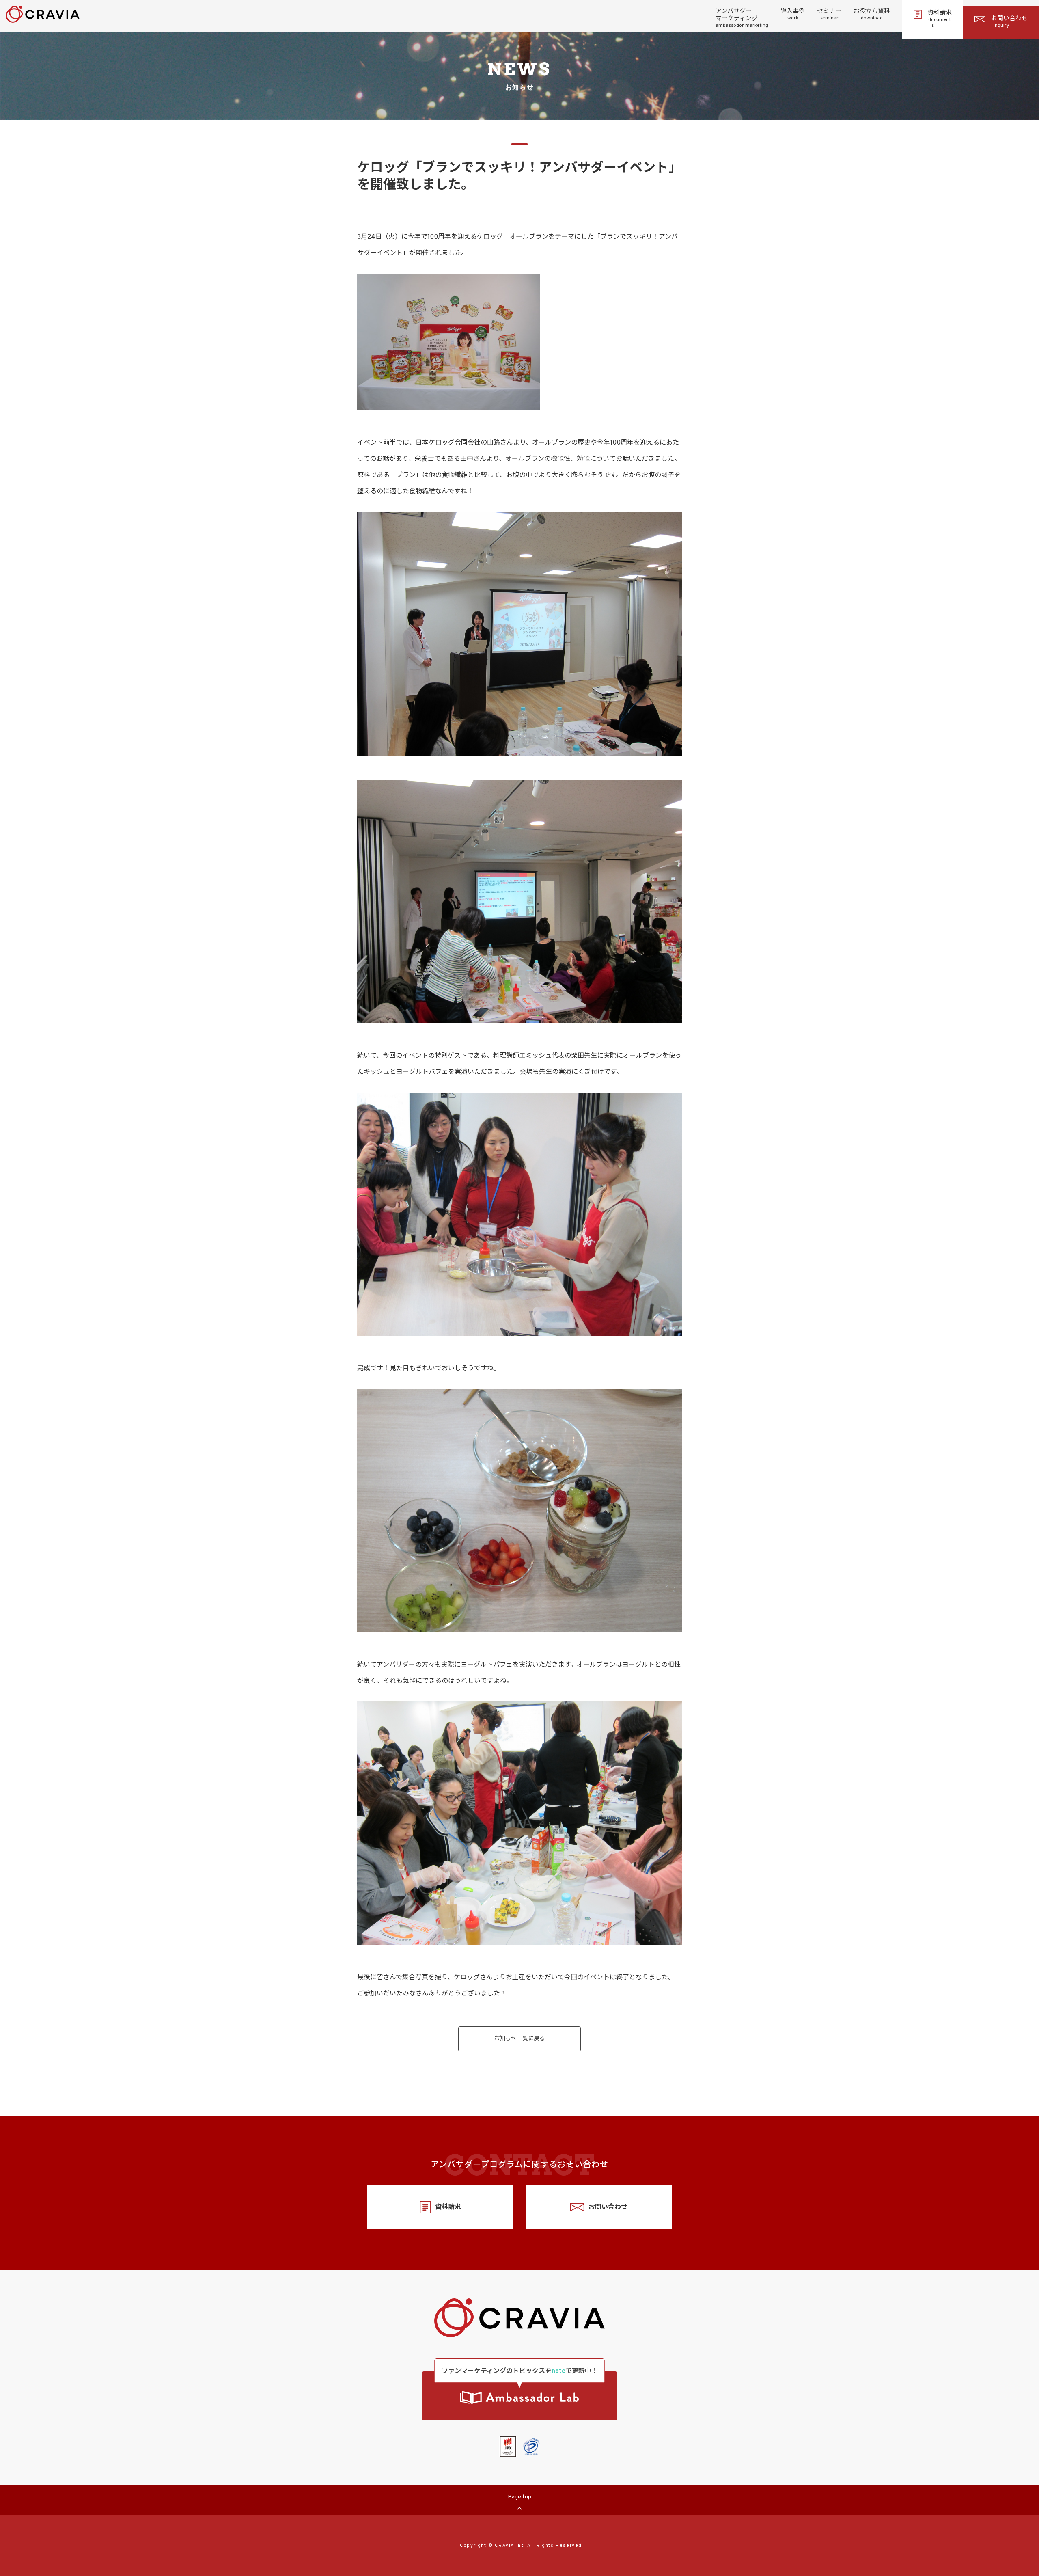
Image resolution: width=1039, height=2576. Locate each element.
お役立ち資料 (872, 15)
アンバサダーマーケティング (742, 18)
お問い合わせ (1009, 22)
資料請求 (940, 19)
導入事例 (793, 15)
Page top (519, 2497)
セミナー (829, 15)
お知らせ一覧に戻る (519, 2039)
